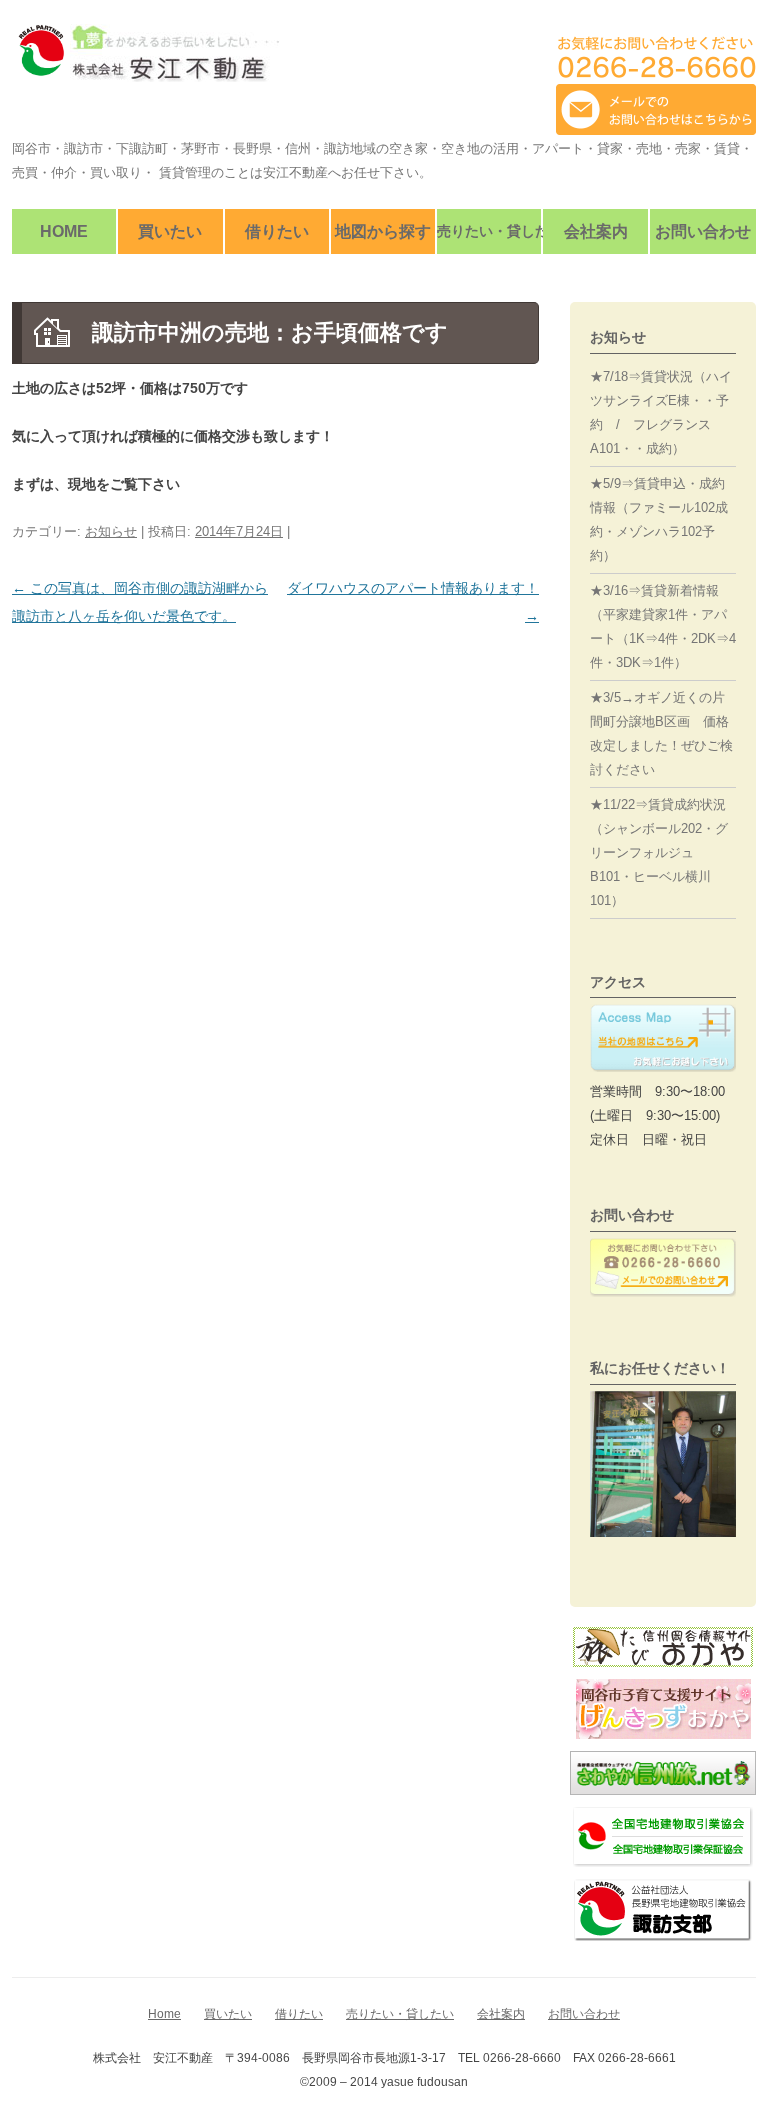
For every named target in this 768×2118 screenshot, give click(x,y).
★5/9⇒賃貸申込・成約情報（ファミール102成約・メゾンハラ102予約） (659, 519)
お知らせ (111, 531)
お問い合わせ (703, 231)
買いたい (170, 231)
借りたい (277, 231)
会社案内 (596, 231)
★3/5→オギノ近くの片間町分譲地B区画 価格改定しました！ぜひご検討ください (661, 733)
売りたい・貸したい (489, 231)
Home (64, 231)
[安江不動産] (146, 60)
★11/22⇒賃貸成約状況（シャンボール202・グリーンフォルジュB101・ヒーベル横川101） (659, 852)
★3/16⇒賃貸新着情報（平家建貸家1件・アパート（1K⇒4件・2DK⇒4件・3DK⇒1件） (663, 626)
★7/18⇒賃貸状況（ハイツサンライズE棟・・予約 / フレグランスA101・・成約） (661, 412)
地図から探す (383, 231)
